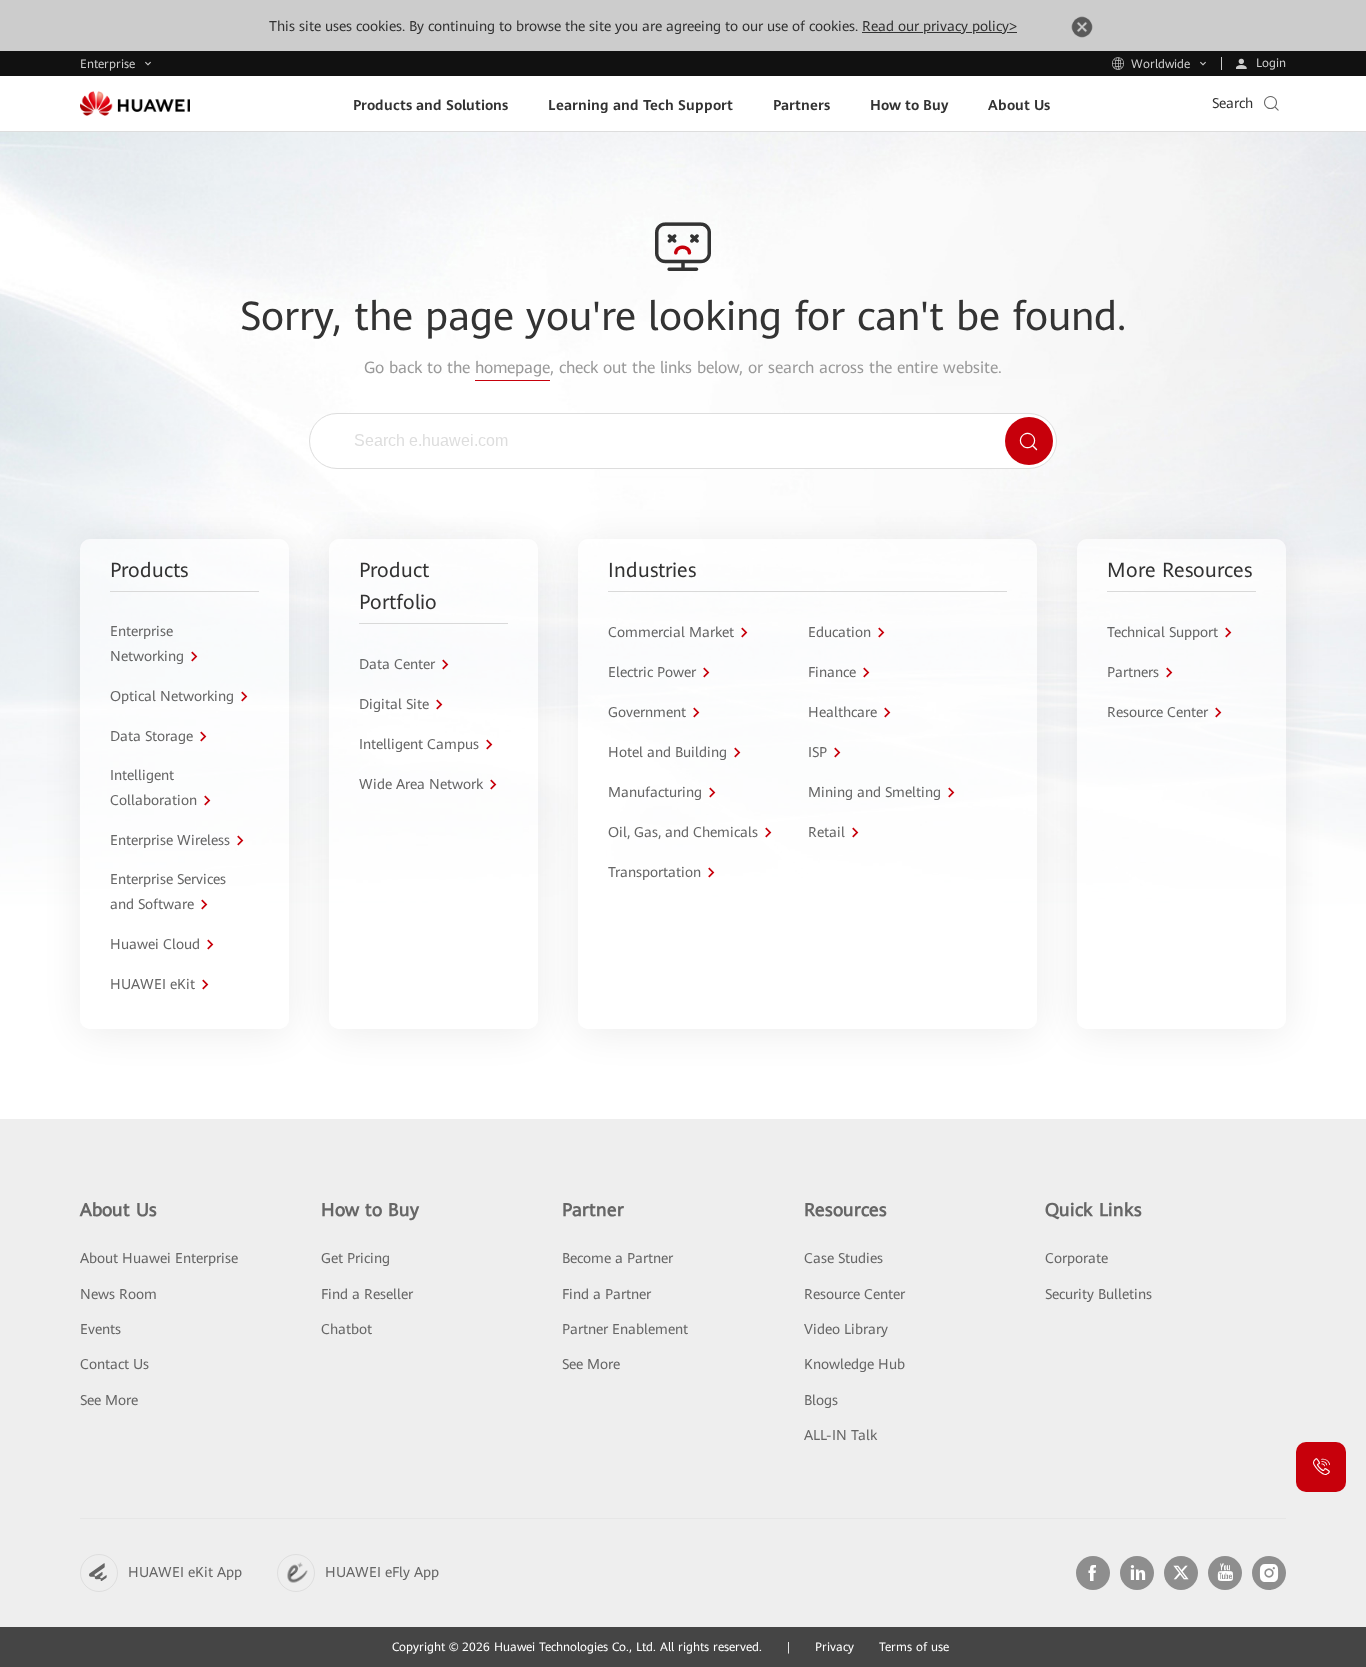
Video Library (846, 1329)
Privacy (834, 1647)
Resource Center (854, 1294)
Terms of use (914, 1647)
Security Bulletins (1098, 1294)
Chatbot (346, 1329)
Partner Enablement (625, 1329)
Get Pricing (355, 1258)
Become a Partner (617, 1258)
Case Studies (843, 1258)
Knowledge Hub (854, 1364)
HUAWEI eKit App (185, 1572)
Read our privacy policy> (939, 26)
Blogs (821, 1400)
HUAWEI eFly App (382, 1572)
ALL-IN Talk (840, 1435)
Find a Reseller (367, 1294)
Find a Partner (606, 1294)
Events (100, 1329)
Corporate (1076, 1258)
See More (109, 1400)
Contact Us (114, 1364)
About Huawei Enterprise (159, 1258)
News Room (118, 1294)
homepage (512, 367)
